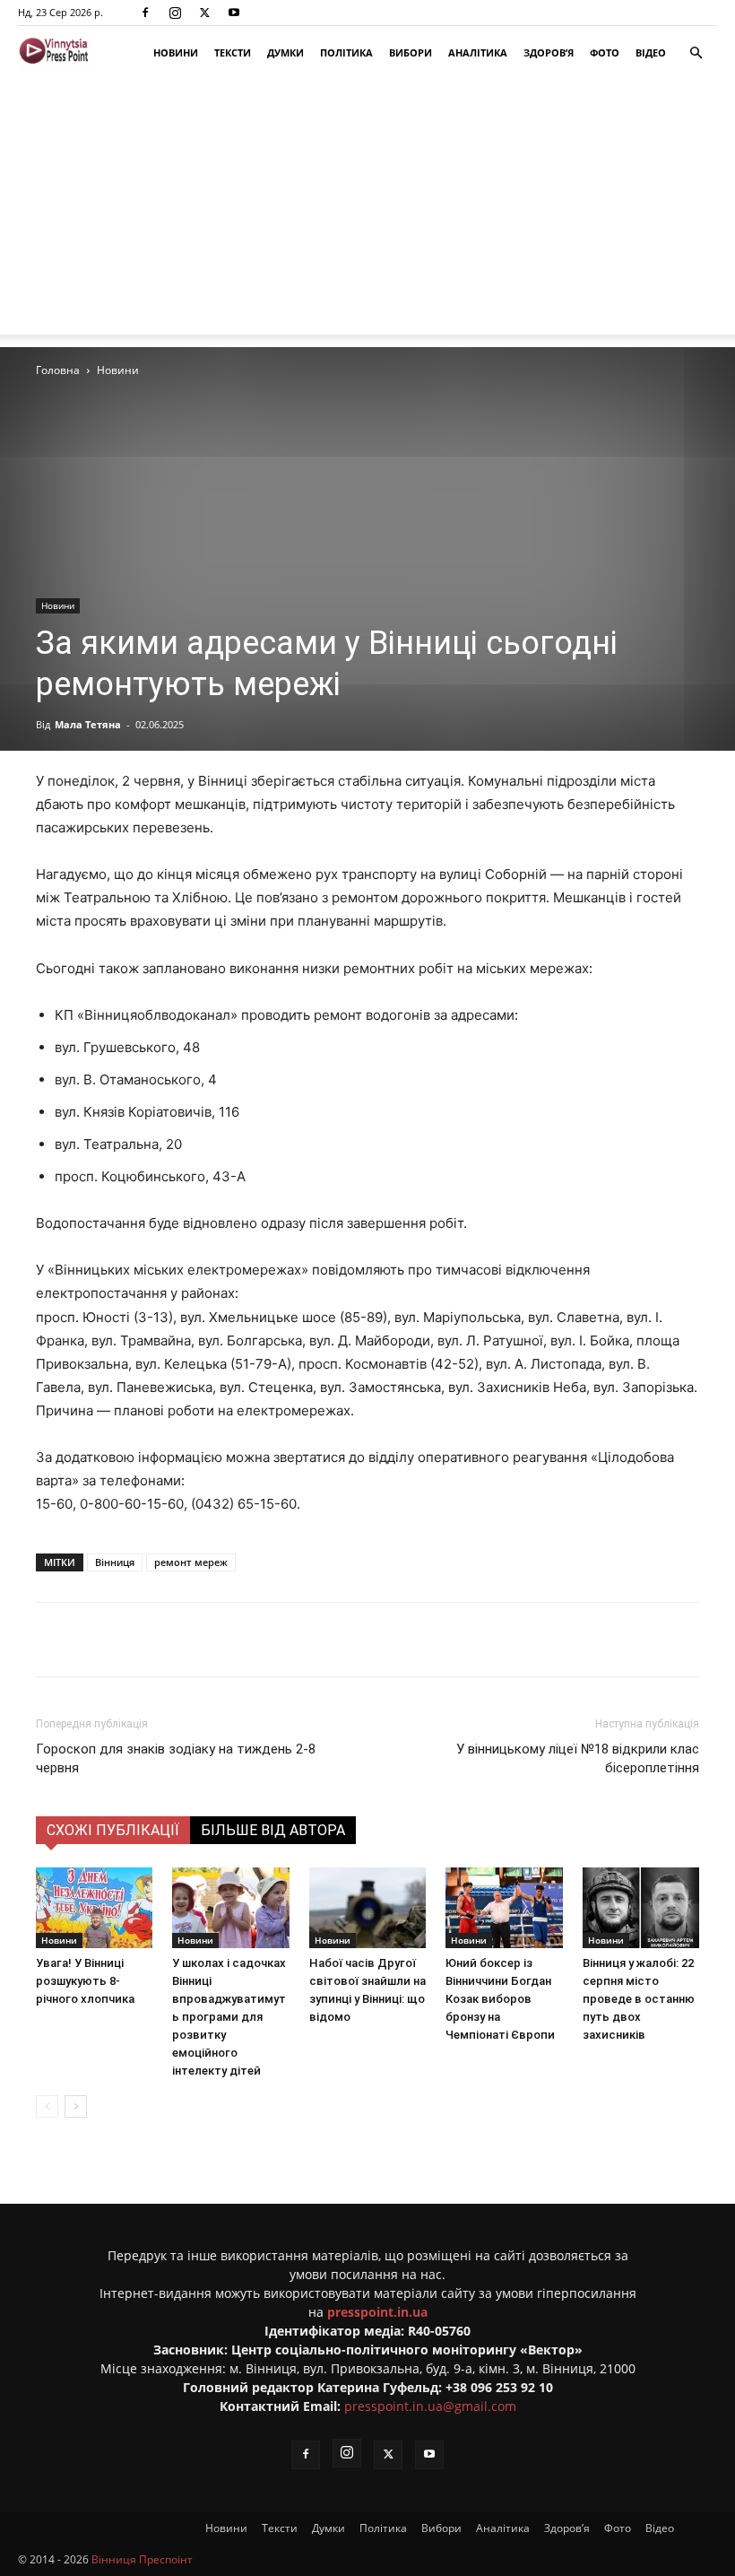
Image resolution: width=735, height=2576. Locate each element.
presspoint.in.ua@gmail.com (430, 2406)
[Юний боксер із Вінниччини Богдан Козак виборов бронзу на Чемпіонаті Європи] (504, 1908)
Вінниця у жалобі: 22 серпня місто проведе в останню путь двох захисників (639, 1999)
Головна (58, 370)
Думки (285, 52)
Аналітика (478, 52)
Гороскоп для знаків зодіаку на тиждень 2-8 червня (176, 1758)
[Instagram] (175, 13)
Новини (176, 52)
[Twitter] (204, 13)
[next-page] (76, 2106)
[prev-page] (47, 2106)
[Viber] (315, 1640)
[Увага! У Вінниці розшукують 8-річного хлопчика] (94, 1908)
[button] (696, 53)
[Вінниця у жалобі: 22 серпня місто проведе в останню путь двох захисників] (641, 1908)
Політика (346, 52)
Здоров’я (549, 52)
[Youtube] (234, 13)
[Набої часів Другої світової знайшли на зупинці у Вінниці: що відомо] (367, 1908)
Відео (651, 52)
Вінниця (115, 1562)
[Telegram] (273, 1640)
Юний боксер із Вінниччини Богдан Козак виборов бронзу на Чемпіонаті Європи (500, 1999)
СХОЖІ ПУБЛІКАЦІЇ (113, 1830)
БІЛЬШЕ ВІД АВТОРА (273, 1830)
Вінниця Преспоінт (142, 2559)
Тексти (233, 52)
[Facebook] (145, 13)
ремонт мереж (191, 1562)
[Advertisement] (367, 209)
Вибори (411, 52)
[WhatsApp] (356, 1640)
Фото (605, 52)
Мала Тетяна (88, 724)
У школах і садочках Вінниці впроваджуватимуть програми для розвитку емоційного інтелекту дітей (229, 2017)
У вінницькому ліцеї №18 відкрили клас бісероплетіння (578, 1758)
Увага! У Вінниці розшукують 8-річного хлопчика (85, 1981)
